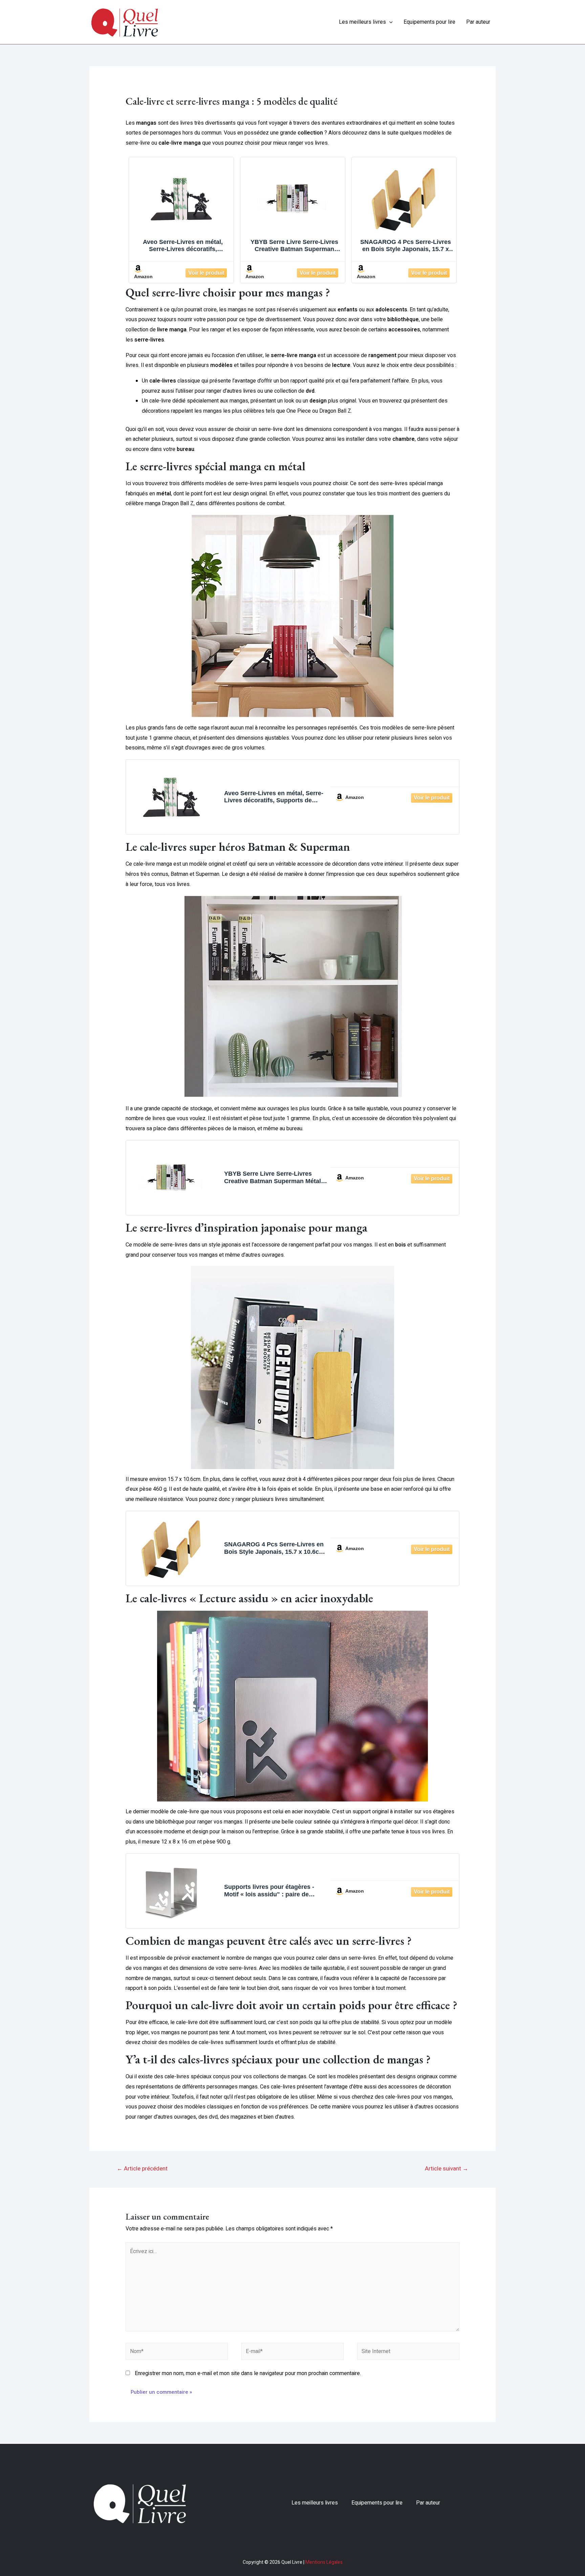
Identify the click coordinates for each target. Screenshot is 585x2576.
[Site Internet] (408, 2353)
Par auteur (478, 22)
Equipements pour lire (429, 22)
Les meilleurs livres (362, 22)
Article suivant (447, 2169)
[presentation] (389, 22)
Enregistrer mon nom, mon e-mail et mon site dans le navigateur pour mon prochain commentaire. (248, 2373)
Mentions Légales (324, 2562)
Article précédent (142, 2169)
